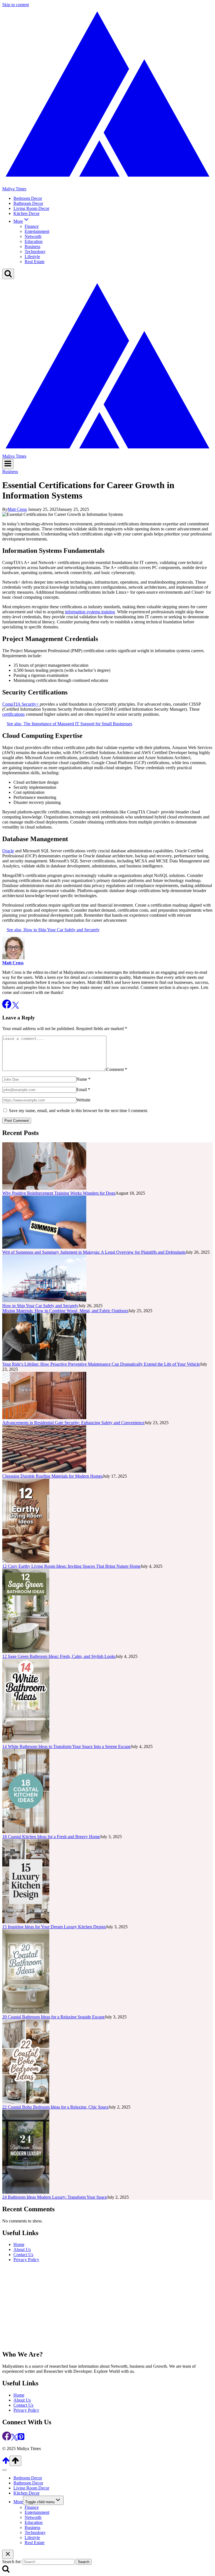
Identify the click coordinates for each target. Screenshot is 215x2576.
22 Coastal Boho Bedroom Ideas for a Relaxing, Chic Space (55, 2107)
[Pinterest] (21, 2439)
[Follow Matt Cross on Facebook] (7, 1007)
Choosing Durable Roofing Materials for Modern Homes (52, 1476)
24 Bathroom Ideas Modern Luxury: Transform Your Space (55, 2197)
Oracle (8, 851)
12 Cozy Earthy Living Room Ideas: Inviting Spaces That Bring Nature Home (71, 1566)
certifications (13, 714)
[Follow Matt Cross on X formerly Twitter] (16, 1007)
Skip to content (16, 5)
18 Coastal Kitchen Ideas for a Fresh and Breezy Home (51, 1837)
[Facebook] (7, 2439)
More (18, 2502)
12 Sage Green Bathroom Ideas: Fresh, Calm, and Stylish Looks (59, 1656)
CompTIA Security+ (21, 704)
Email (83, 1090)
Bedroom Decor (28, 198)
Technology (35, 251)
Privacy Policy (26, 2260)
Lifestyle (32, 257)
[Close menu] (4, 2470)
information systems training (90, 612)
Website (83, 1100)
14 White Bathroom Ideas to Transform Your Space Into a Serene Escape (66, 1746)
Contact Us (23, 2255)
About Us (22, 2249)
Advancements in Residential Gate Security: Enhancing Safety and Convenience (73, 1423)
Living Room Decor (31, 208)
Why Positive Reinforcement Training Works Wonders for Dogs (59, 1193)
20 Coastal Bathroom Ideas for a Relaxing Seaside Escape (53, 2017)
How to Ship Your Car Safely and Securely (40, 1306)
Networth (33, 236)
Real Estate (35, 262)
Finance (32, 226)
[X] (14, 2439)
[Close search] (8, 2554)
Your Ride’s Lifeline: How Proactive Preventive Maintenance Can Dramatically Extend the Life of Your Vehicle (101, 1364)
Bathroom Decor (28, 203)
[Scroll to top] (6, 2463)
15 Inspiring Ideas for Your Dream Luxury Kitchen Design (54, 1927)
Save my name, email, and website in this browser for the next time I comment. (79, 1111)
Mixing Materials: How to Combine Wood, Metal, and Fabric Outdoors (65, 1311)
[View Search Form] (8, 274)
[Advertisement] (107, 2306)
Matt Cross (17, 509)
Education (34, 241)
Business (32, 246)
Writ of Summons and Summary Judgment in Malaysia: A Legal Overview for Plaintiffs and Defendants (94, 1252)
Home (19, 2244)
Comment (117, 1069)
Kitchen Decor (26, 213)
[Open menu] (8, 464)
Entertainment (37, 231)
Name (83, 1079)
